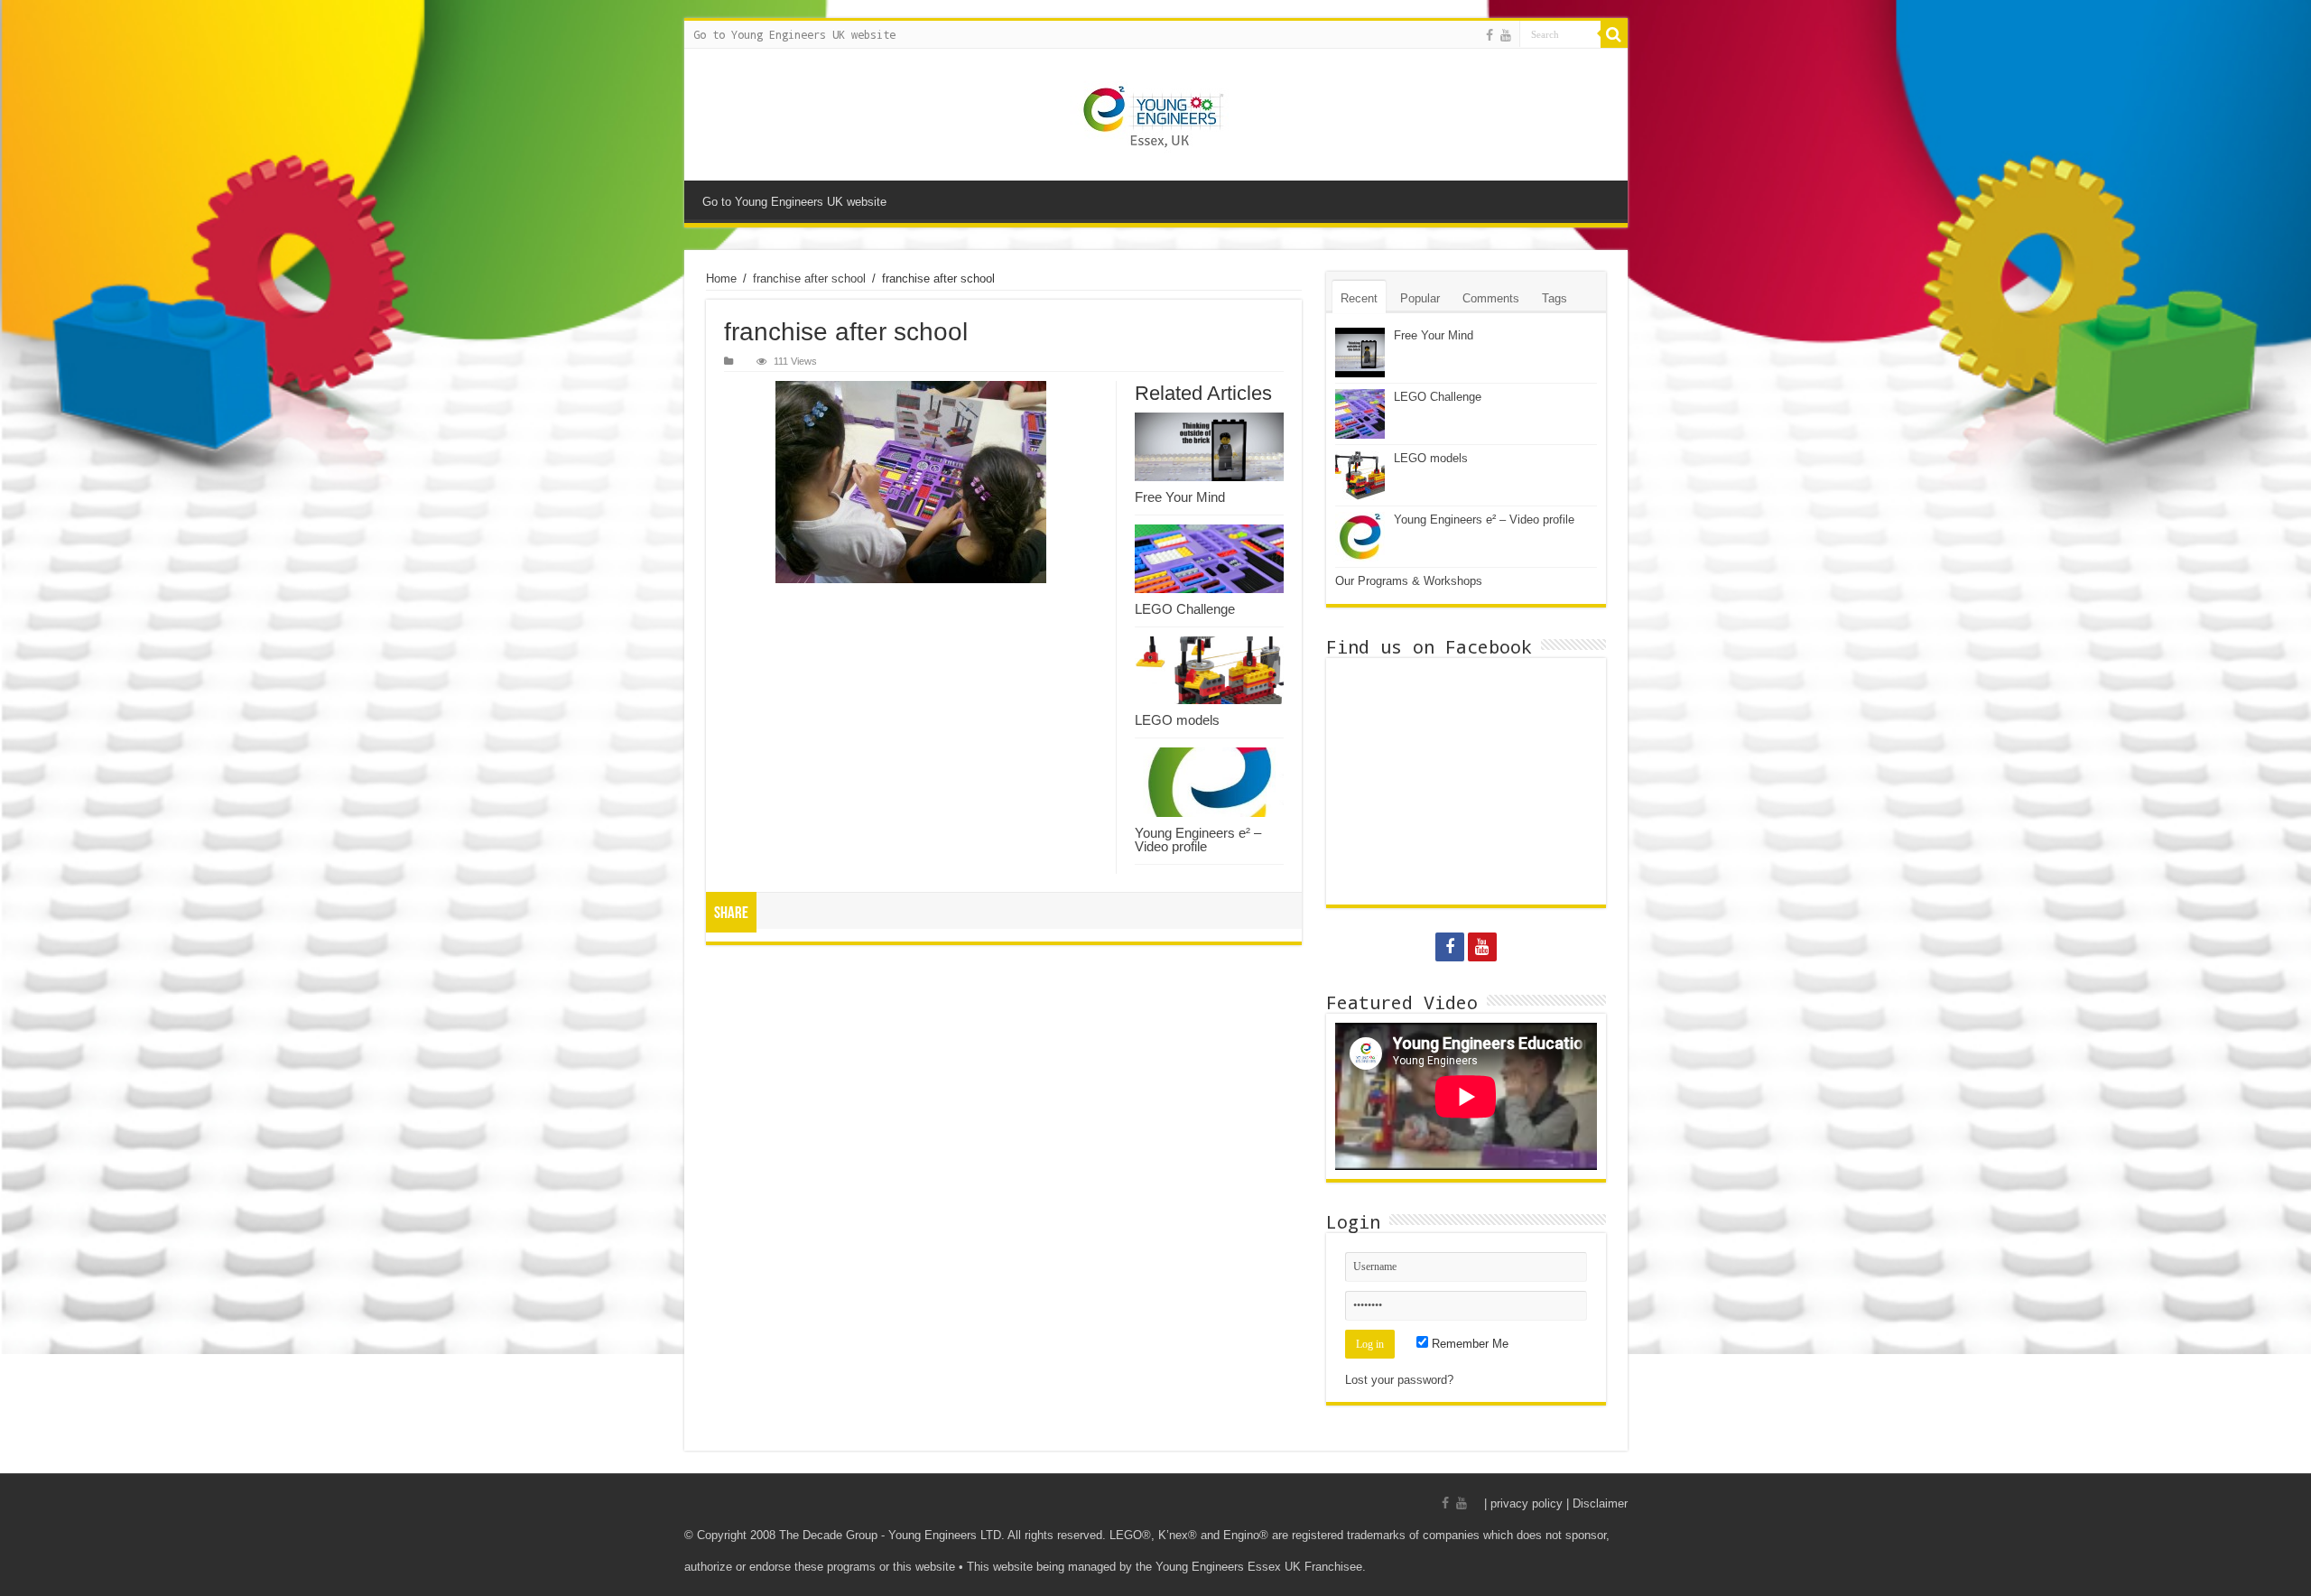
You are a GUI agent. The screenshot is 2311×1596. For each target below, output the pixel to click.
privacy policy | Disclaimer (1559, 1503)
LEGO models (1177, 720)
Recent (1359, 298)
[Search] (1614, 34)
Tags (1555, 298)
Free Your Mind (1180, 497)
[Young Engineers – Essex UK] (1156, 115)
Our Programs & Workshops (1409, 581)
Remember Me (1468, 1344)
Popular (1420, 298)
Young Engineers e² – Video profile (1198, 840)
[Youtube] (1506, 35)
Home (721, 278)
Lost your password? (1399, 1380)
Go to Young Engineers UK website (794, 34)
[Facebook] (1490, 35)
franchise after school (809, 278)
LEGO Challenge (1185, 609)
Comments (1491, 298)
